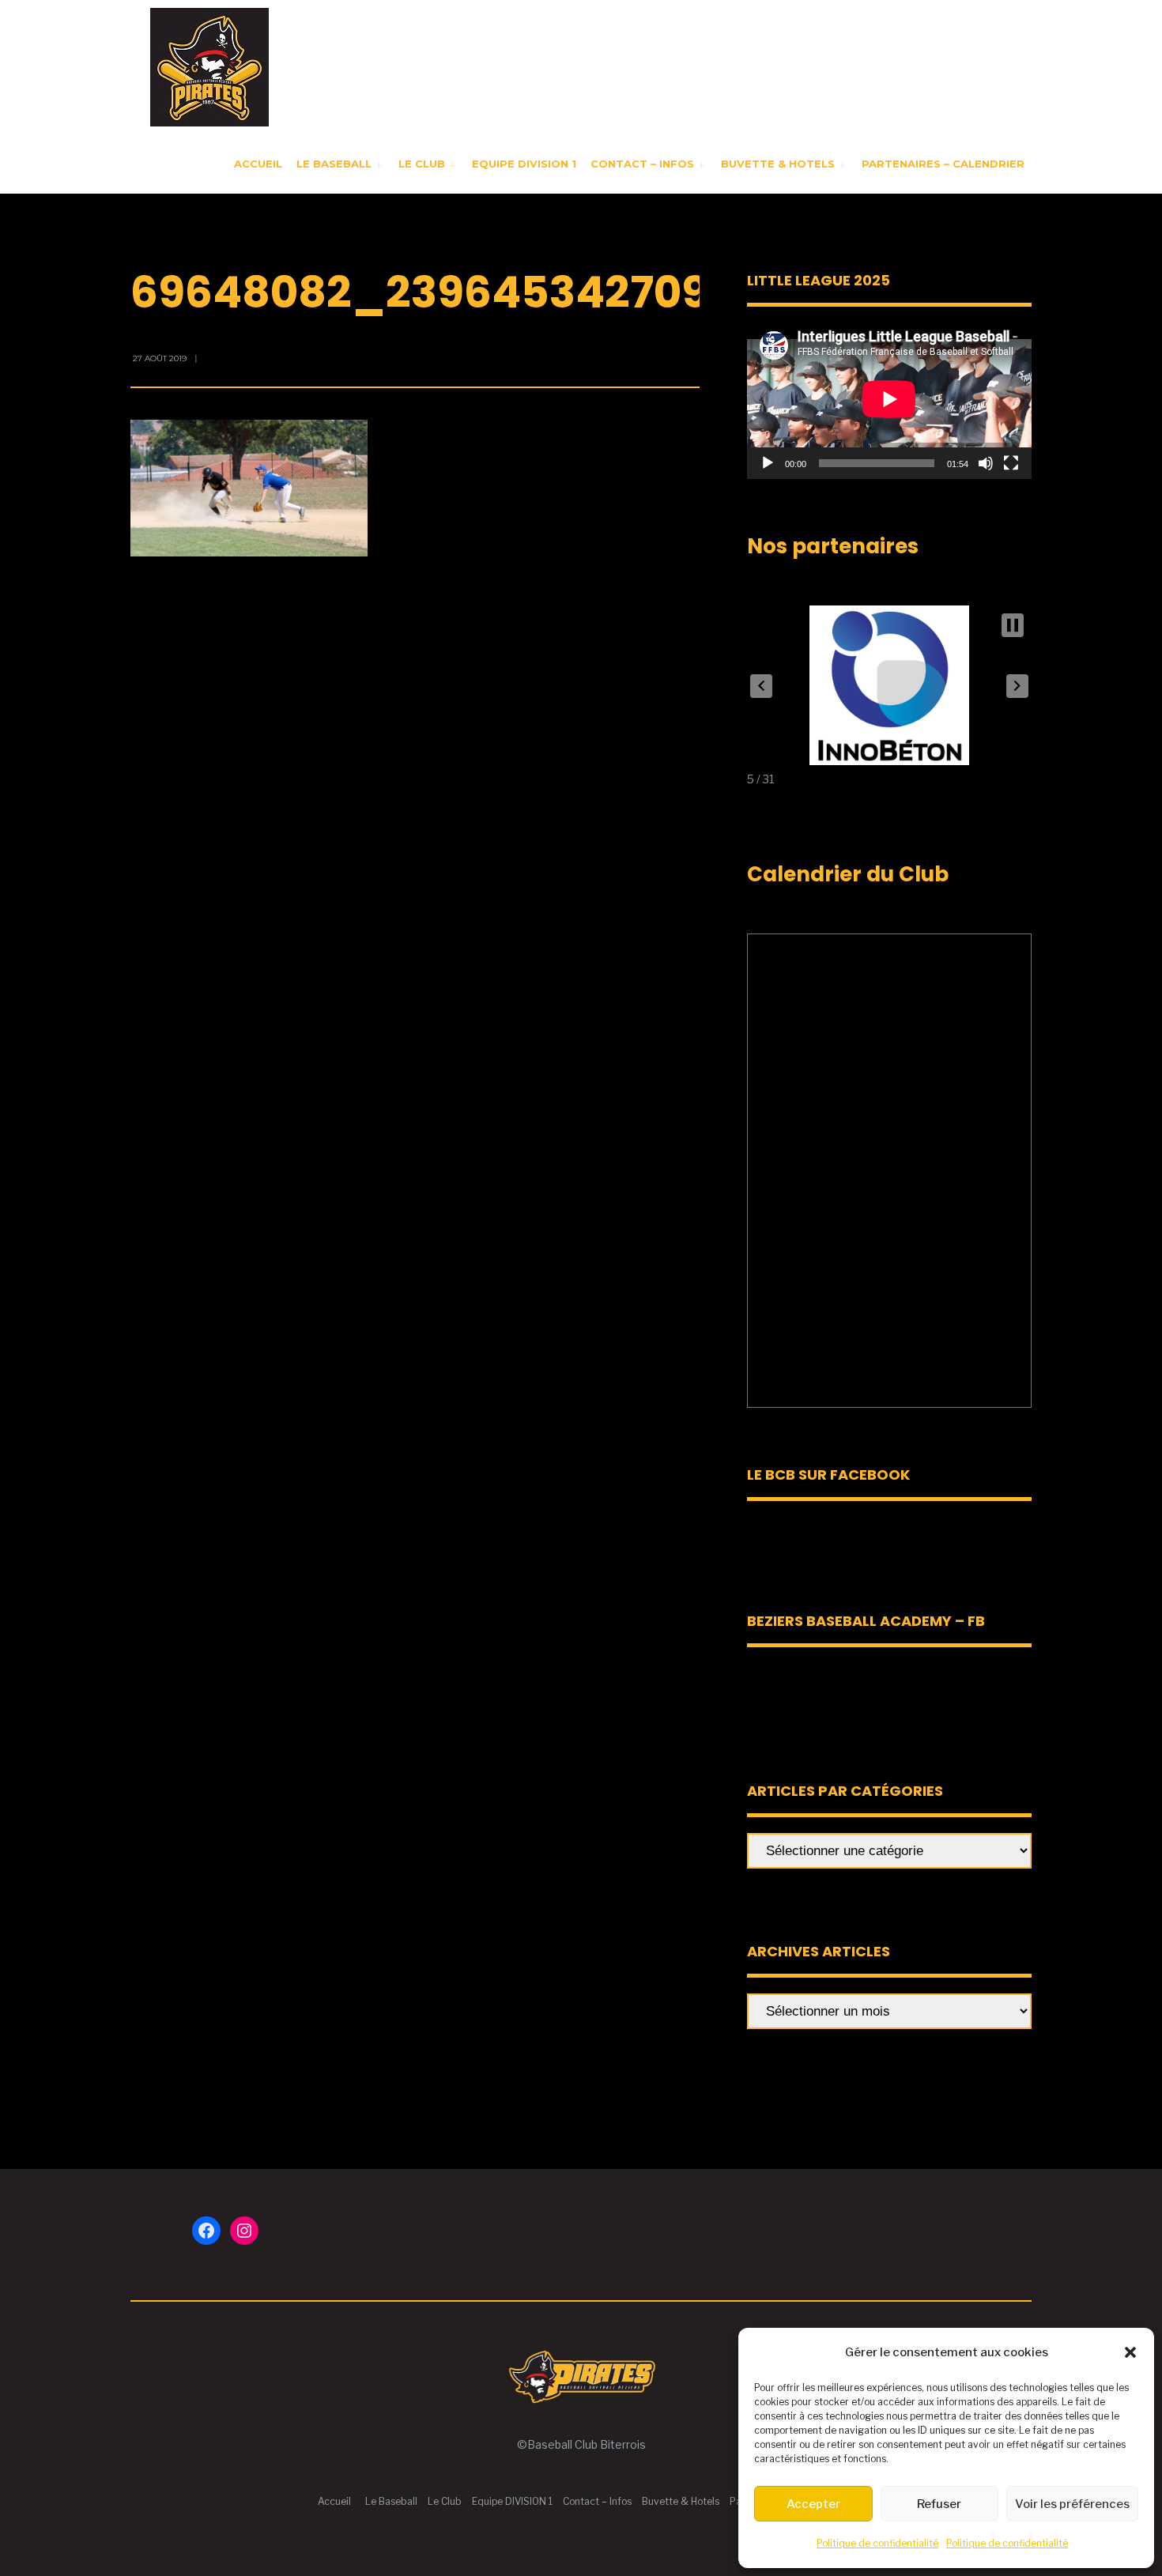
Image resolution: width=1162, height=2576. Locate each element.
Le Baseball (334, 164)
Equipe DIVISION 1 (524, 164)
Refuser (939, 2504)
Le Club (422, 164)
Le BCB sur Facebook (828, 1475)
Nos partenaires (833, 546)
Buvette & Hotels (778, 164)
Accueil (258, 164)
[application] (889, 399)
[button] (1130, 2352)
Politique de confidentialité (877, 2543)
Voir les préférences (1072, 2504)
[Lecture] (768, 463)
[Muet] (986, 463)
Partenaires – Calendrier (943, 164)
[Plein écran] (1011, 463)
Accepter (813, 2504)
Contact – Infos (642, 164)
